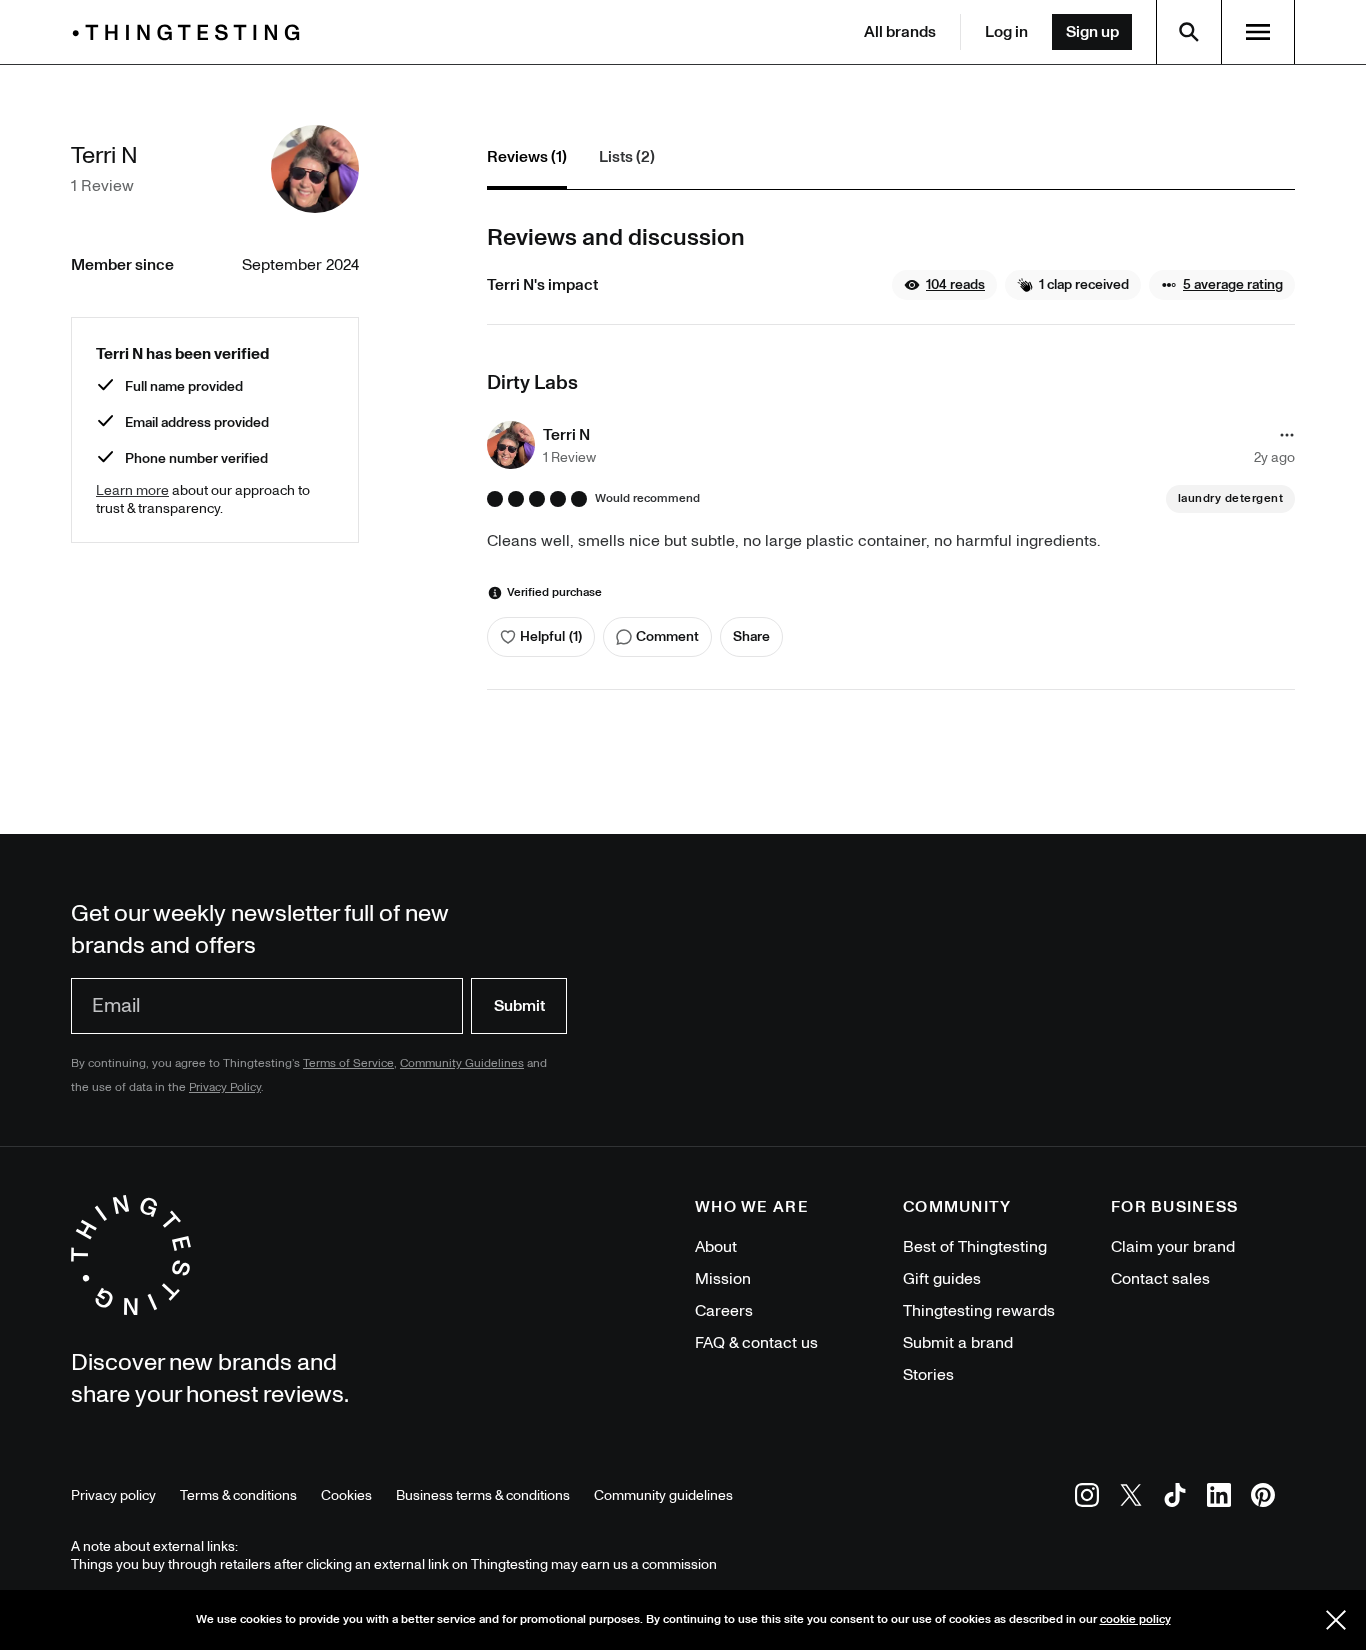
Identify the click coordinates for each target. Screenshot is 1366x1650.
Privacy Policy (225, 1087)
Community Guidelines (462, 1063)
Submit (519, 1006)
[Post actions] (1287, 435)
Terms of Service (348, 1063)
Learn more (132, 490)
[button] (944, 285)
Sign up (1092, 32)
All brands (900, 32)
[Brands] (191, 32)
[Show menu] (1258, 32)
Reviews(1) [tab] (527, 157)
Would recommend (647, 499)
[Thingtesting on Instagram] (1087, 1498)
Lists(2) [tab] (627, 157)
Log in (1006, 32)
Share (751, 636)
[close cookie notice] (1336, 1620)
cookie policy (1135, 1619)
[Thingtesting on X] (1131, 1498)
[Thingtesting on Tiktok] (1175, 1498)
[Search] (1189, 32)
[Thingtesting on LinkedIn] (1219, 1498)
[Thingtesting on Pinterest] (1263, 1498)
